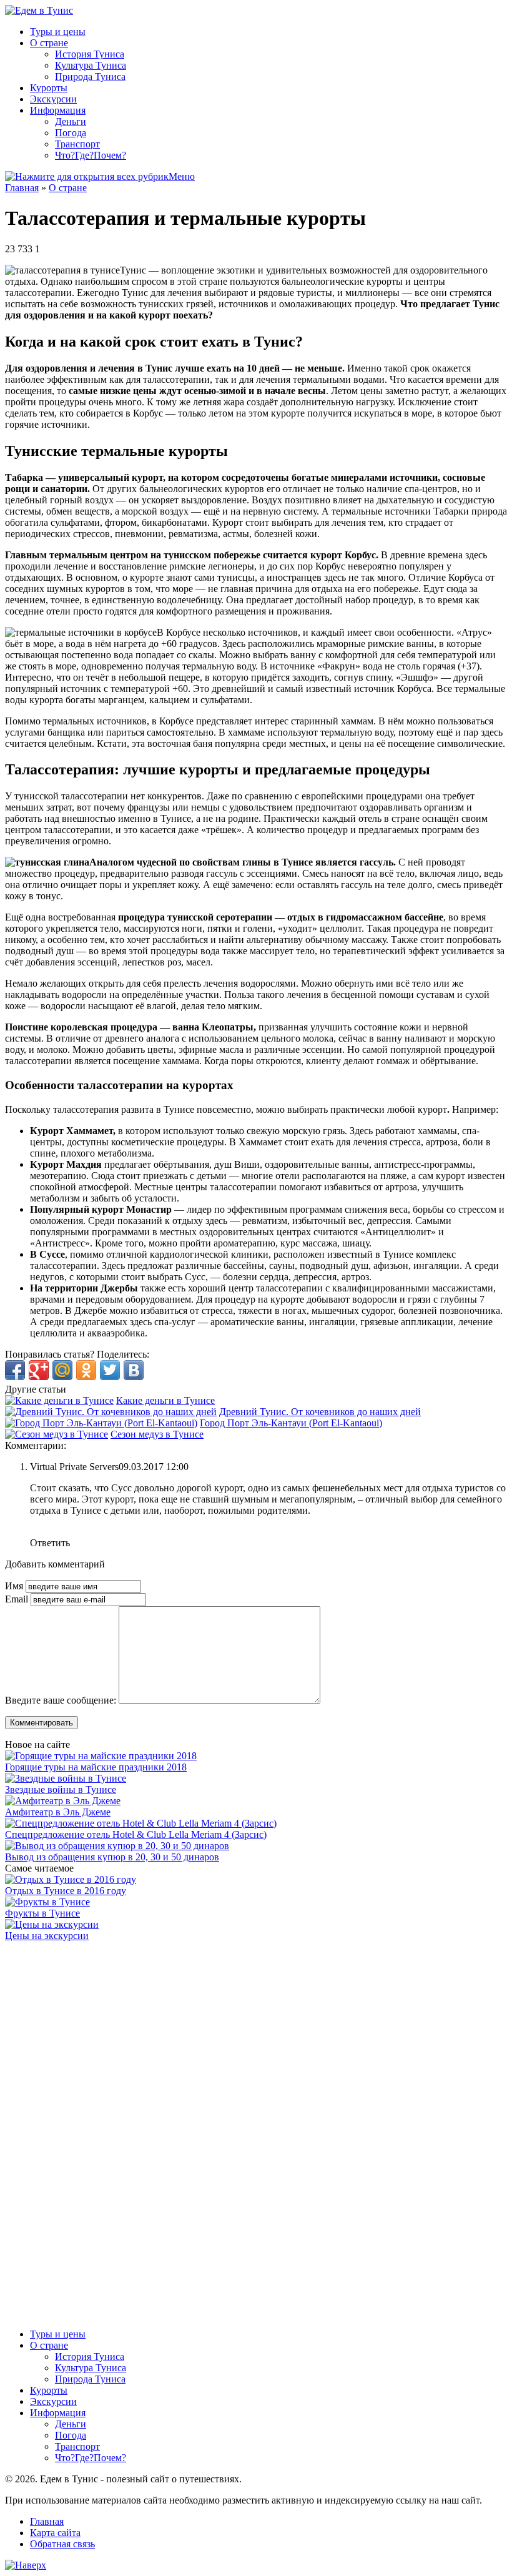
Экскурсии (53, 99)
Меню (182, 176)
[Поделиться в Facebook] (15, 1370)
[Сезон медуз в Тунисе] (57, 1434)
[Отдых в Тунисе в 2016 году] (71, 1879)
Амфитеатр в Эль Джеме (58, 1812)
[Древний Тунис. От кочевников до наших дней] (111, 1412)
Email (18, 1599)
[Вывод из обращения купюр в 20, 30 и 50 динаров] (117, 1846)
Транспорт (77, 144)
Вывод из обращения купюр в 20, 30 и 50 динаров (112, 1857)
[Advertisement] (99, 2129)
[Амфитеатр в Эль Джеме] (63, 1801)
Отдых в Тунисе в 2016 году (66, 1891)
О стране (49, 43)
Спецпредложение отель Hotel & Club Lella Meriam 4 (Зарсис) (136, 1834)
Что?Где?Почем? (91, 155)
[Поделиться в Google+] (39, 1370)
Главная (22, 188)
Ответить (50, 1543)
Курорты (49, 88)
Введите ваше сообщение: (61, 1700)
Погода (71, 133)
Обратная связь (62, 2544)
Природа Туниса (90, 76)
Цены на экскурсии (47, 1936)
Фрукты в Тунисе (42, 1913)
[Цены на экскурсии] (52, 1924)
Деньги (71, 121)
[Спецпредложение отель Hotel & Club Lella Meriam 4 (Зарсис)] (141, 1823)
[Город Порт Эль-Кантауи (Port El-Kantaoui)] (101, 1423)
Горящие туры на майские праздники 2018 (96, 1767)
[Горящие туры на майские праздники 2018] (101, 1756)
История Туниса (90, 54)
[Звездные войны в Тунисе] (66, 1778)
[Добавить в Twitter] (110, 1370)
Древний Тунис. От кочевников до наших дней (320, 1412)
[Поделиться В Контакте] (134, 1370)
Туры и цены (58, 32)
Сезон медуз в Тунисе (157, 1434)
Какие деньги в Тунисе (165, 1400)
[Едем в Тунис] (39, 10)
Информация (58, 110)
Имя (15, 1586)
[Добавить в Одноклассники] (86, 1370)
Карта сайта (55, 2533)
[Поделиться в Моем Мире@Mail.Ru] (62, 1370)
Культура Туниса (91, 65)
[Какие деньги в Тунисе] (59, 1400)
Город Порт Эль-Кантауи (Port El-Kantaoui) (291, 1423)
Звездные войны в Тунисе (61, 1789)
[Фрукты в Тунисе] (47, 1902)
